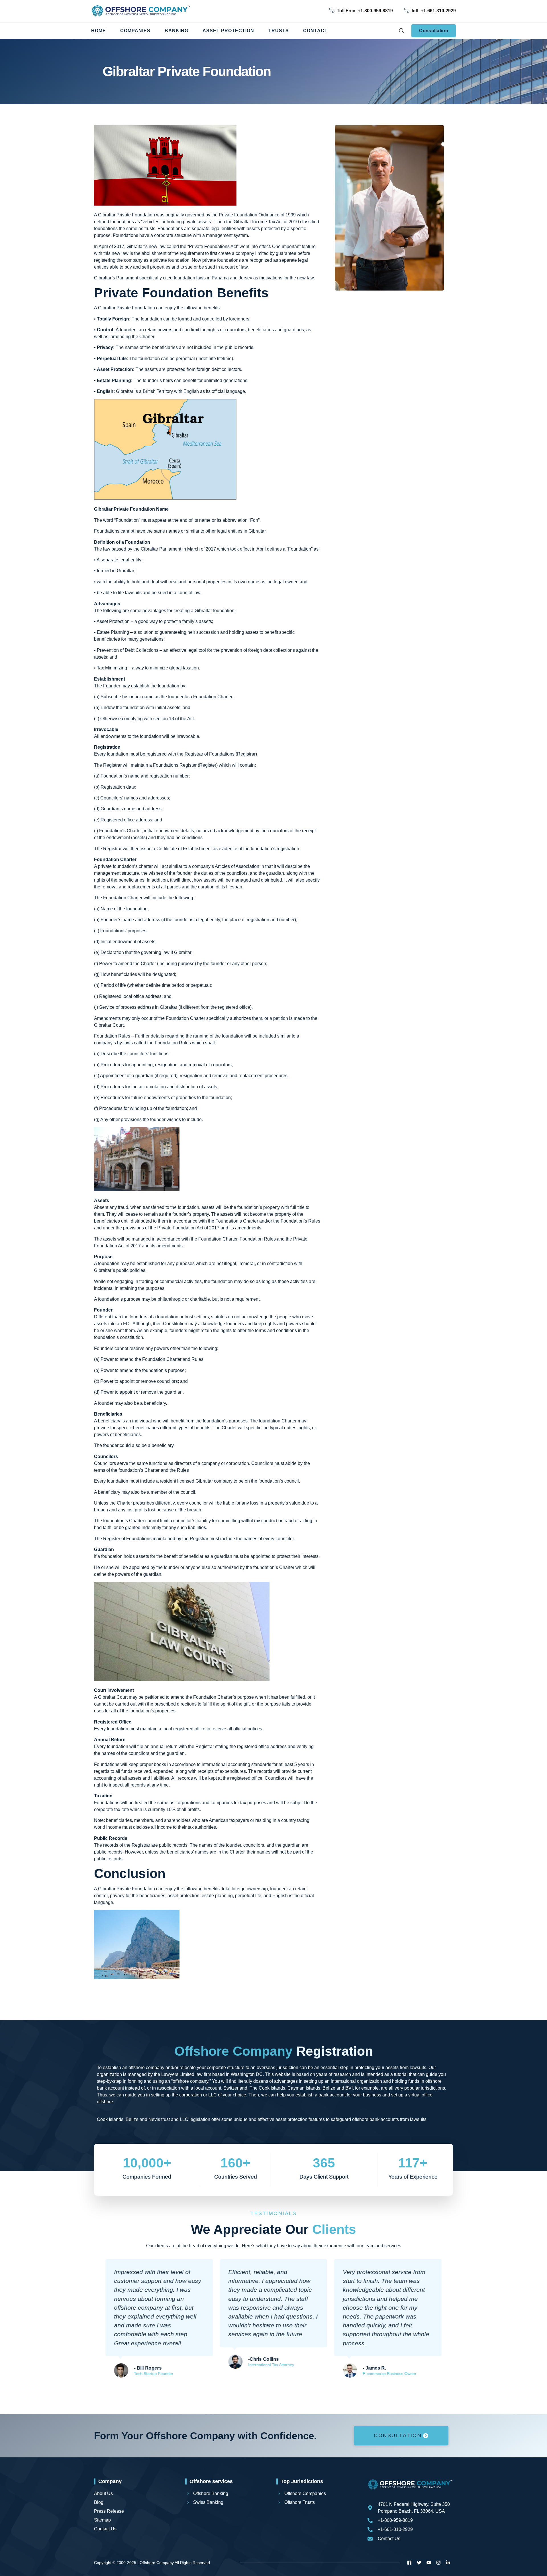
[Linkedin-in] (448, 2563)
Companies (135, 31)
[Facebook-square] (409, 2563)
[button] (401, 31)
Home (99, 31)
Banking (176, 31)
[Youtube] (429, 2563)
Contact (315, 31)
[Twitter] (419, 2563)
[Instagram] (438, 2563)
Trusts (279, 31)
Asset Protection (228, 31)
